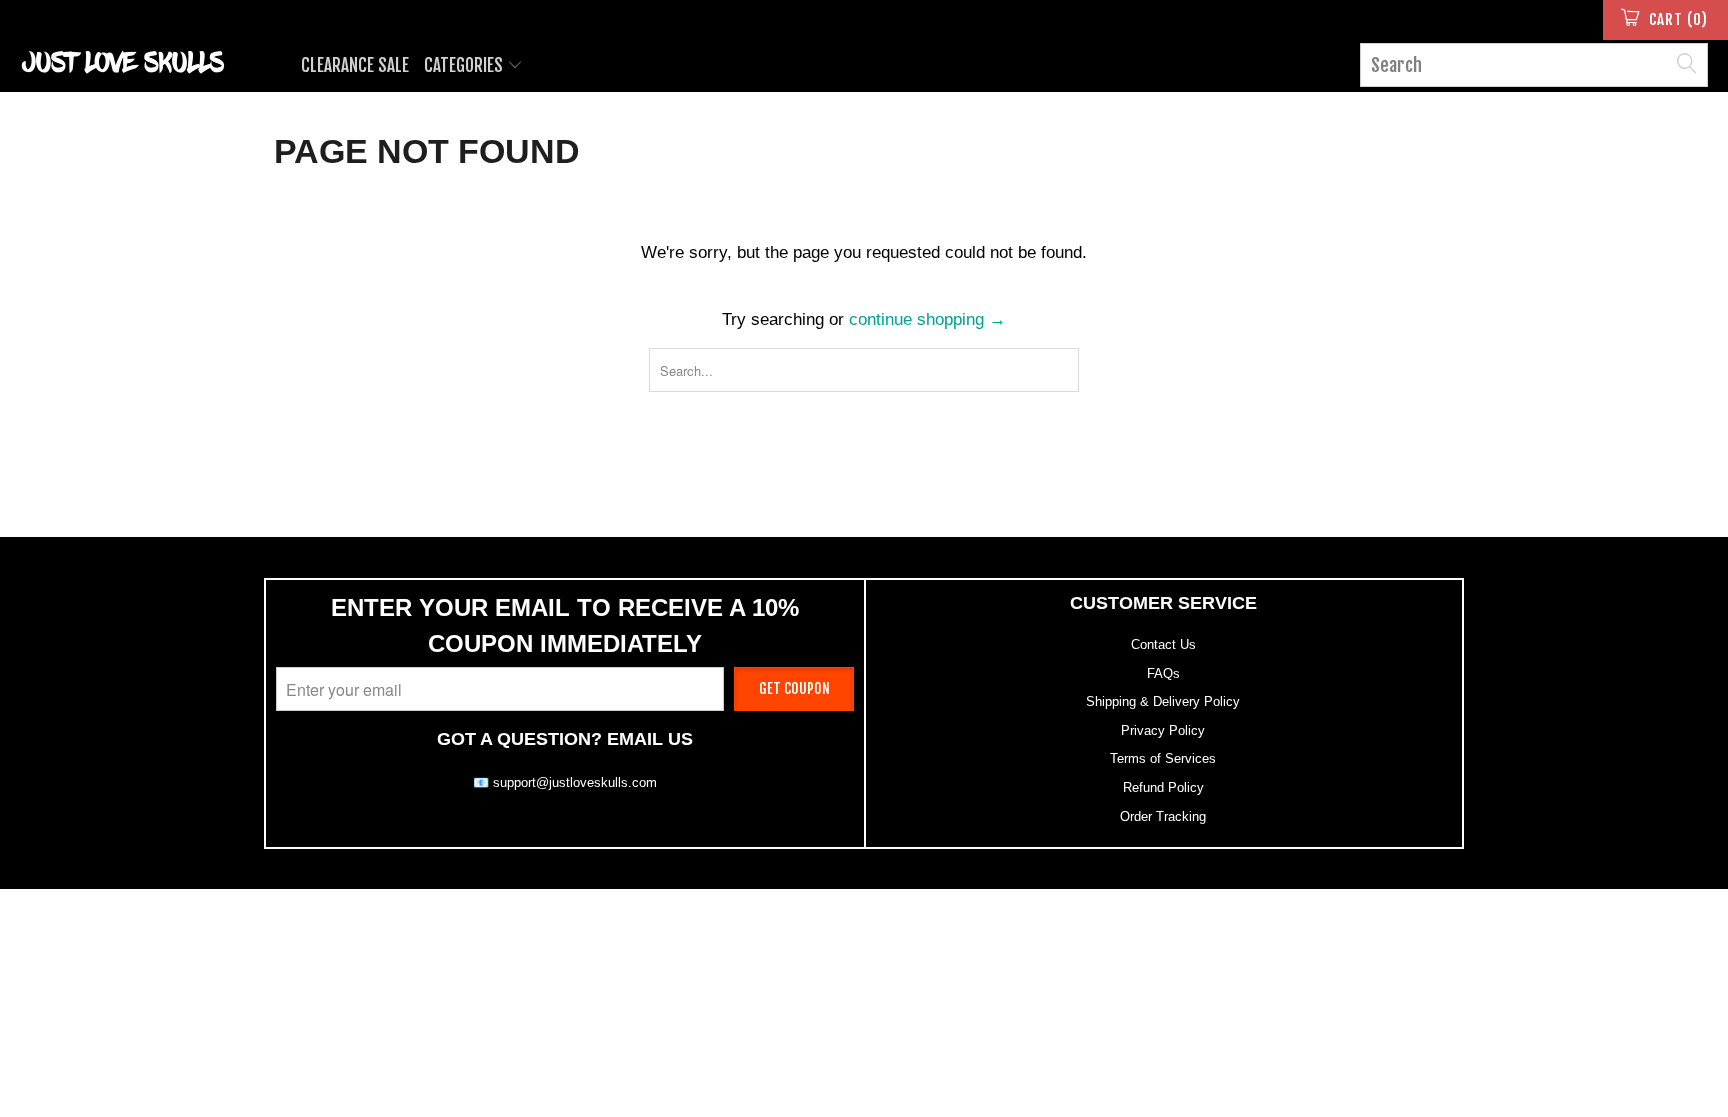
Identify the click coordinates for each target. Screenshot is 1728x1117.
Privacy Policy (1163, 730)
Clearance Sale (355, 65)
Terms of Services (1163, 758)
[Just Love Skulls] (148, 62)
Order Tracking (1163, 816)
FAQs (1163, 673)
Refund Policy (1163, 787)
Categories (465, 65)
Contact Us (1163, 644)
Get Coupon (794, 688)
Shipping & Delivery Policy (1163, 701)
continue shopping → (927, 319)
